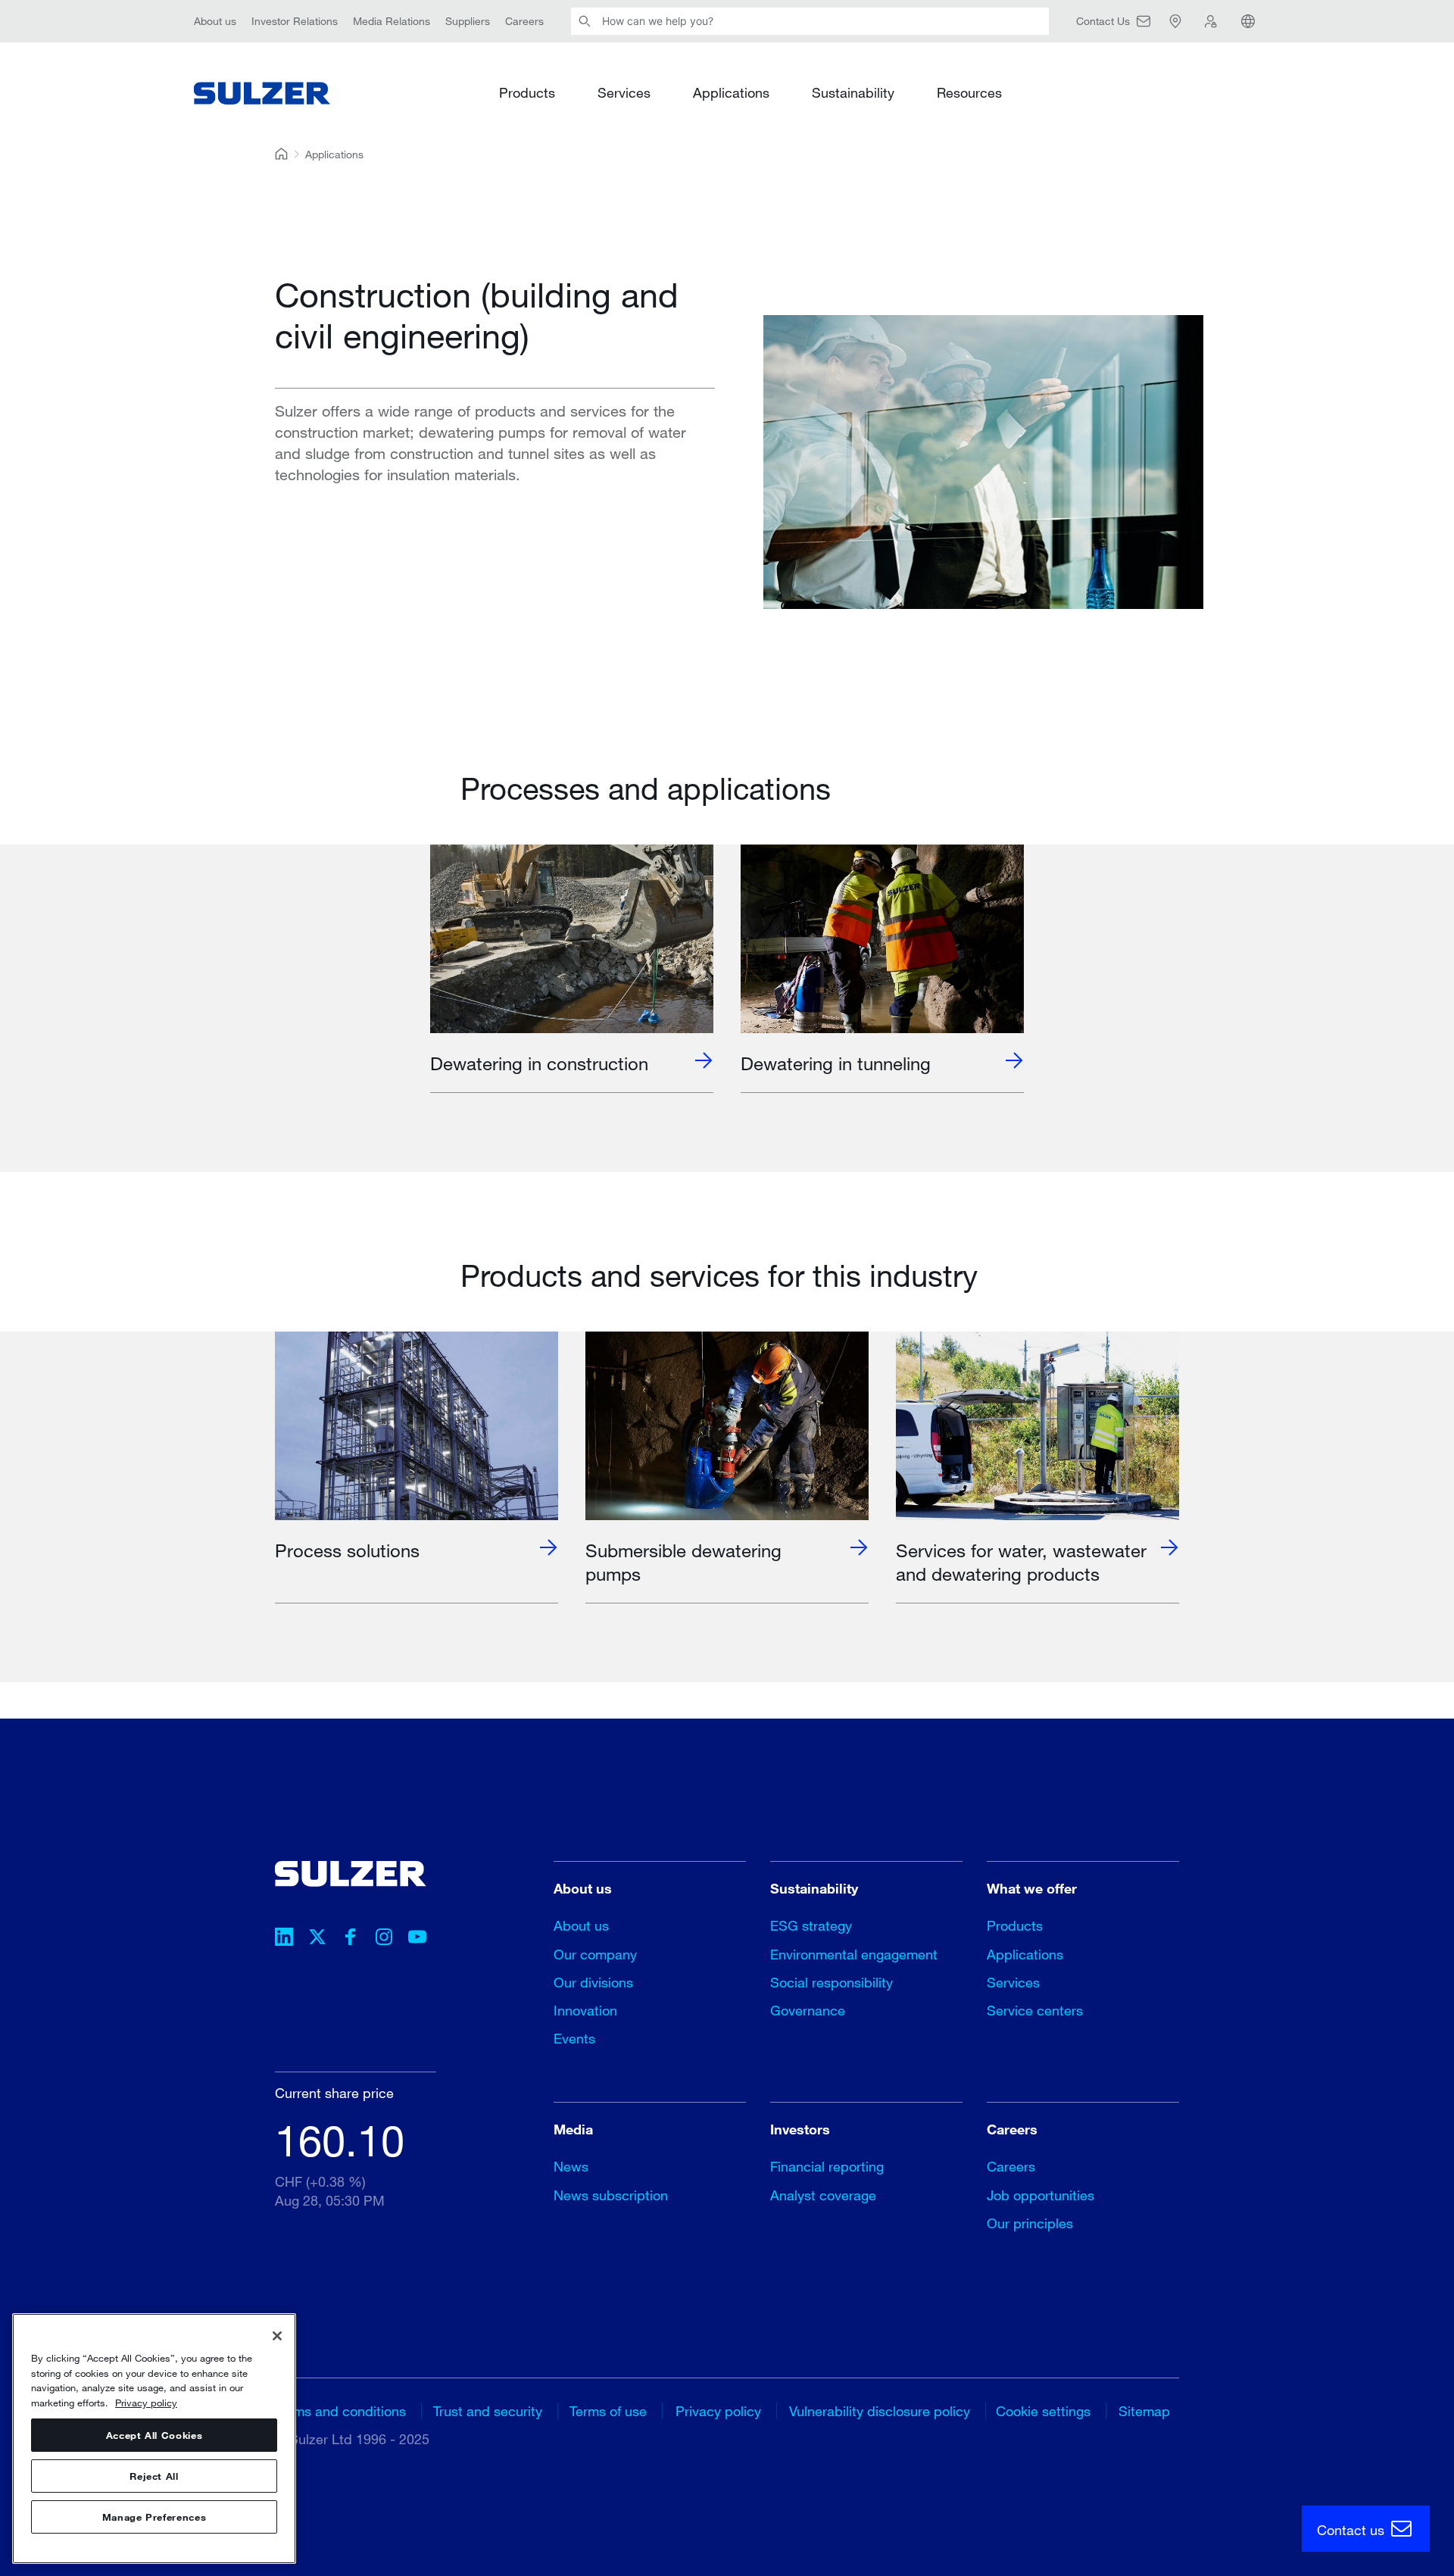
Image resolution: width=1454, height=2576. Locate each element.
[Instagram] (384, 1939)
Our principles (1030, 2223)
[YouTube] (417, 1939)
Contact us (1353, 2530)
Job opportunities (1041, 2195)
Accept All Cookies (154, 2435)
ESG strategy (811, 1925)
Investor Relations (295, 21)
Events (574, 2038)
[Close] (277, 2336)
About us (215, 21)
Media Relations (392, 21)
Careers (524, 21)
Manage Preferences (154, 2517)
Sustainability (853, 92)
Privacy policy (718, 2411)
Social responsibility (832, 1982)
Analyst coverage (823, 2195)
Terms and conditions (340, 2411)
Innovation (585, 2010)
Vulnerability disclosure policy (880, 2411)
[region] (154, 2439)
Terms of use (608, 2411)
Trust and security (488, 2411)
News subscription (611, 2195)
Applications (731, 92)
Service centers (1035, 2010)
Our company (595, 1954)
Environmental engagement (854, 1954)
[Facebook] (351, 1939)
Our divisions (593, 1982)
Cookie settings (1043, 2411)
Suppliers (468, 21)
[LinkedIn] (284, 1939)
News (571, 2166)
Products (527, 92)
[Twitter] (317, 1939)
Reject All (154, 2476)
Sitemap (1144, 2411)
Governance (808, 2010)
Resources (969, 92)
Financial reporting (827, 2166)
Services (624, 92)
